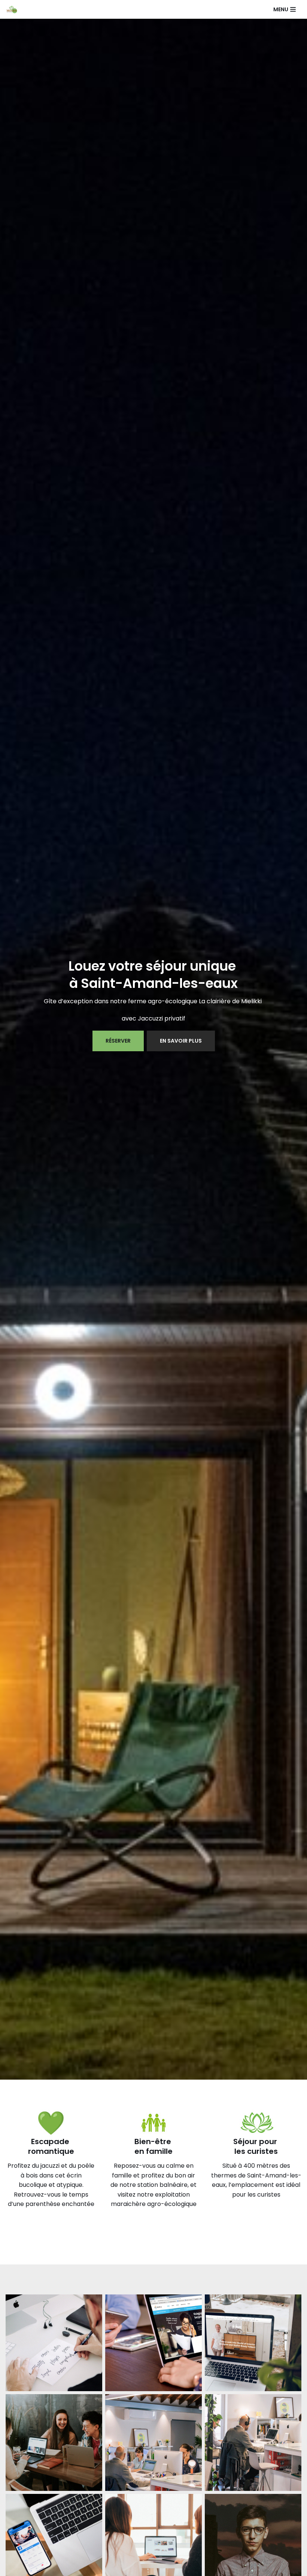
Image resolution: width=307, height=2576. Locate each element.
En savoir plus (181, 1041)
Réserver (118, 1041)
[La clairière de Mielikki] (13, 9)
